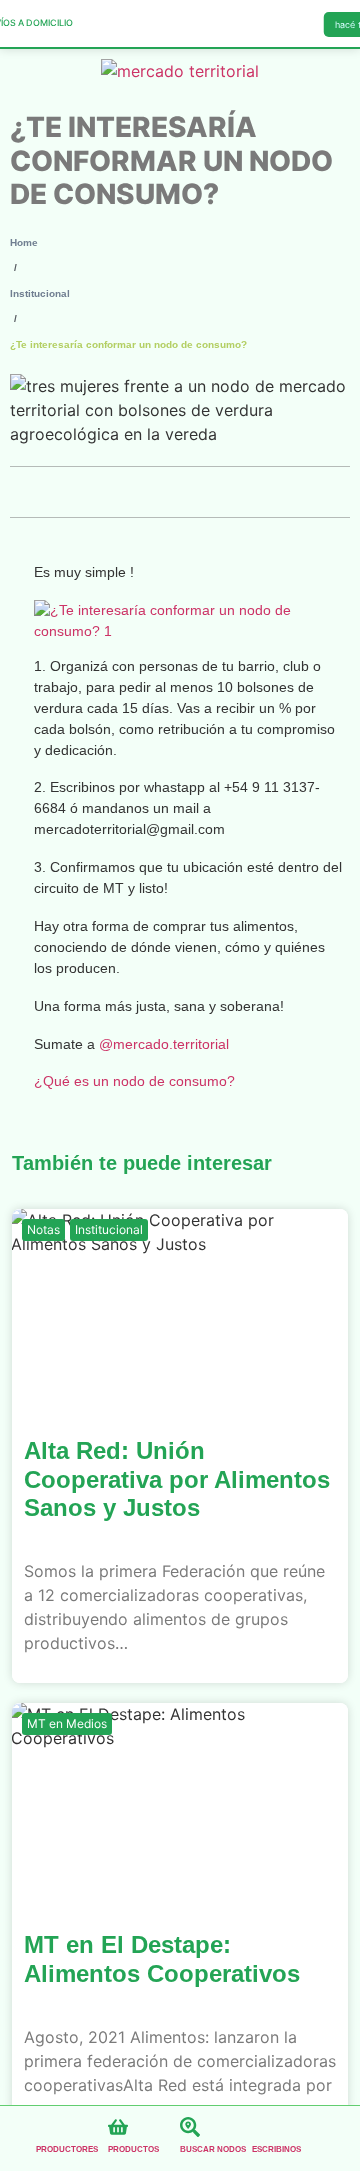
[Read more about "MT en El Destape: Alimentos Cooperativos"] (180, 1803)
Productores (67, 2149)
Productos (133, 2149)
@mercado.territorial (164, 1044)
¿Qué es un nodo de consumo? (134, 1081)
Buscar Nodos (213, 2149)
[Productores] (46, 2127)
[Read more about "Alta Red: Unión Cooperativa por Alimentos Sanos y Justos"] (180, 1309)
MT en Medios (67, 1723)
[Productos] (118, 2127)
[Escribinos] (262, 2127)
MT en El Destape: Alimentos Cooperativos (162, 1959)
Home (24, 242)
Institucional (40, 293)
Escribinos (276, 2149)
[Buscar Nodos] (190, 2127)
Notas (43, 1229)
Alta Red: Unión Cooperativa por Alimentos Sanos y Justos (177, 1479)
